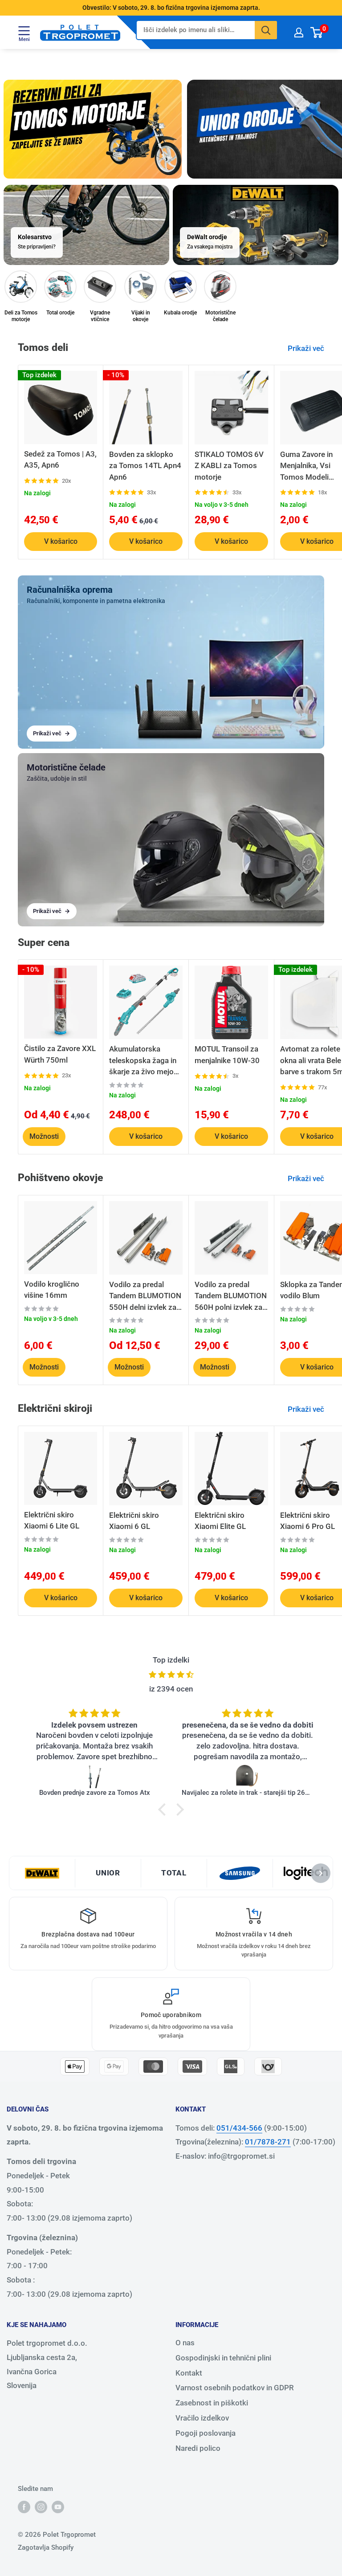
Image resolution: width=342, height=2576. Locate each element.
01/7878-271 (268, 2142)
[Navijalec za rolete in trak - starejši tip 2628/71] (94, 1776)
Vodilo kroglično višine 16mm (52, 1290)
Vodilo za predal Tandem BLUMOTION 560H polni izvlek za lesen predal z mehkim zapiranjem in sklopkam (231, 1297)
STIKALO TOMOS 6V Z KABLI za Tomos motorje (229, 466)
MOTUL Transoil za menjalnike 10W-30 (227, 1055)
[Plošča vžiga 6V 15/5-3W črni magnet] (248, 1776)
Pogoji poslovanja (206, 2433)
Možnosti (44, 1136)
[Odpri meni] (24, 30)
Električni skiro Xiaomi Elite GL (220, 1521)
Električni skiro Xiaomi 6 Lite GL (52, 1520)
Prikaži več (307, 348)
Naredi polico (198, 2448)
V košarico (61, 541)
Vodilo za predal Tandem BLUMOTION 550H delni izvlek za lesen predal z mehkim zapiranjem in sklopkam (145, 1297)
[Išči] (266, 30)
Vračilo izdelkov (202, 2418)
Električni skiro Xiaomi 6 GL (134, 1521)
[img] (171, 1675)
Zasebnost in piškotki (212, 2403)
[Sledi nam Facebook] (24, 2507)
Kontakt (189, 2373)
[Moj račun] (299, 32)
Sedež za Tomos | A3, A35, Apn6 (60, 460)
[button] (164, 1809)
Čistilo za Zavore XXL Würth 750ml (60, 1054)
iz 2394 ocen (171, 1689)
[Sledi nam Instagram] (41, 2507)
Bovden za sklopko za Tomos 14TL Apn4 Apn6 (145, 466)
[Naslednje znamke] (321, 1873)
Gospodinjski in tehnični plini (223, 2358)
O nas (185, 2343)
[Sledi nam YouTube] (58, 2507)
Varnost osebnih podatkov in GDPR (235, 2388)
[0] (317, 32)
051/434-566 (239, 2128)
